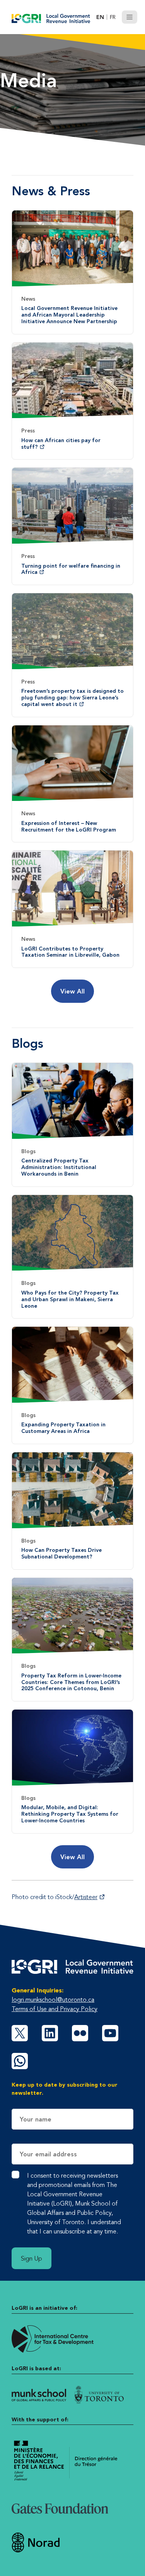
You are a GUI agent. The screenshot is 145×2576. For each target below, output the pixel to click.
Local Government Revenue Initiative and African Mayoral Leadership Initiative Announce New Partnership (69, 315)
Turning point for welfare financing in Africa (71, 569)
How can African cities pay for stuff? (61, 443)
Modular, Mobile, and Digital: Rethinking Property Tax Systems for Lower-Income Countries (70, 1814)
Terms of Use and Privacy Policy (55, 2009)
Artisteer (86, 1897)
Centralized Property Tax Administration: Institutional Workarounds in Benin (59, 1167)
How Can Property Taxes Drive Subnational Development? (61, 1553)
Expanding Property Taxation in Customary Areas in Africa (63, 1428)
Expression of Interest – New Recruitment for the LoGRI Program (69, 826)
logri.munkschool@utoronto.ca (53, 1999)
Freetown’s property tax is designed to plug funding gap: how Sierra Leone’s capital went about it (72, 697)
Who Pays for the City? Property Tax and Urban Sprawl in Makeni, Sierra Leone (70, 1299)
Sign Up (32, 2258)
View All (72, 991)
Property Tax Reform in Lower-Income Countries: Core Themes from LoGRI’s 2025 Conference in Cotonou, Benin (71, 1682)
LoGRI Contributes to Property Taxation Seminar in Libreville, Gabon (70, 952)
